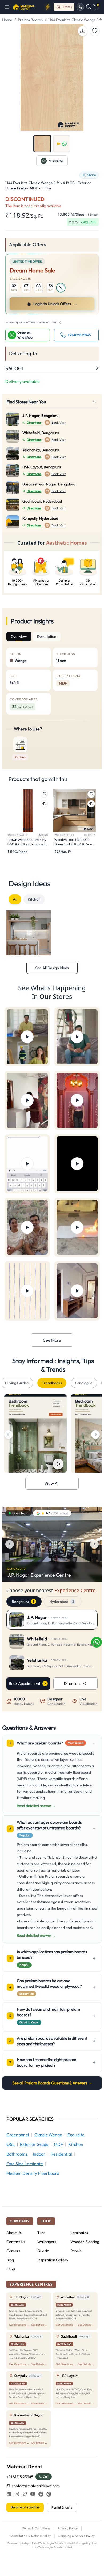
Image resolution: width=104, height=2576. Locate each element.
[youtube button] (33, 2494)
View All (52, 1483)
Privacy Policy (68, 2528)
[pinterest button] (49, 2494)
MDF (58, 2144)
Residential (61, 2154)
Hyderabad (62, 1602)
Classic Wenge (48, 2135)
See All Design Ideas (52, 968)
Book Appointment (25, 1683)
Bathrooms (17, 2154)
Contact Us (16, 2242)
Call (46, 2477)
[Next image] (94, 1544)
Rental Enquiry (62, 2507)
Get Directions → (19, 2325)
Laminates (79, 2233)
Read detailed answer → (36, 1806)
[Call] (80, 7)
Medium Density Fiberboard (33, 2173)
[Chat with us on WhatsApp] (97, 1642)
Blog (10, 2260)
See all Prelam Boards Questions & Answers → (52, 2083)
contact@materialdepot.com (36, 2486)
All (15, 899)
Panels (76, 2251)
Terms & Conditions (36, 2528)
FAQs (11, 2269)
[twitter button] (25, 2494)
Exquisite (76, 2135)
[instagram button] (17, 2494)
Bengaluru (23, 1602)
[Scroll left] (9, 1435)
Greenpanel (18, 2135)
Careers (13, 2251)
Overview (19, 636)
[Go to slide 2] (62, 144)
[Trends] (47, 7)
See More (52, 1340)
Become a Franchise (25, 2507)
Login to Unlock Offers (55, 304)
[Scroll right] (95, 1435)
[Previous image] (10, 1544)
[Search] (89, 7)
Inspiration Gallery (53, 2260)
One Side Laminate (25, 2164)
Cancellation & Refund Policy (30, 2536)
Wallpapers (47, 2242)
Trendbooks (52, 1383)
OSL (11, 2144)
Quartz (43, 2251)
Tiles (41, 2233)
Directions (34, 422)
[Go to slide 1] (42, 144)
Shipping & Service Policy (77, 2536)
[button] (8, 7)
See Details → (39, 2325)
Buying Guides (17, 1383)
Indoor (39, 2154)
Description (47, 636)
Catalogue (84, 1383)
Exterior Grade (34, 2144)
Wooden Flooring (85, 2242)
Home (7, 20)
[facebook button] (41, 2494)
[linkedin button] (9, 2494)
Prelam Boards (30, 20)
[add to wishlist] (95, 31)
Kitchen (34, 899)
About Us (14, 2233)
